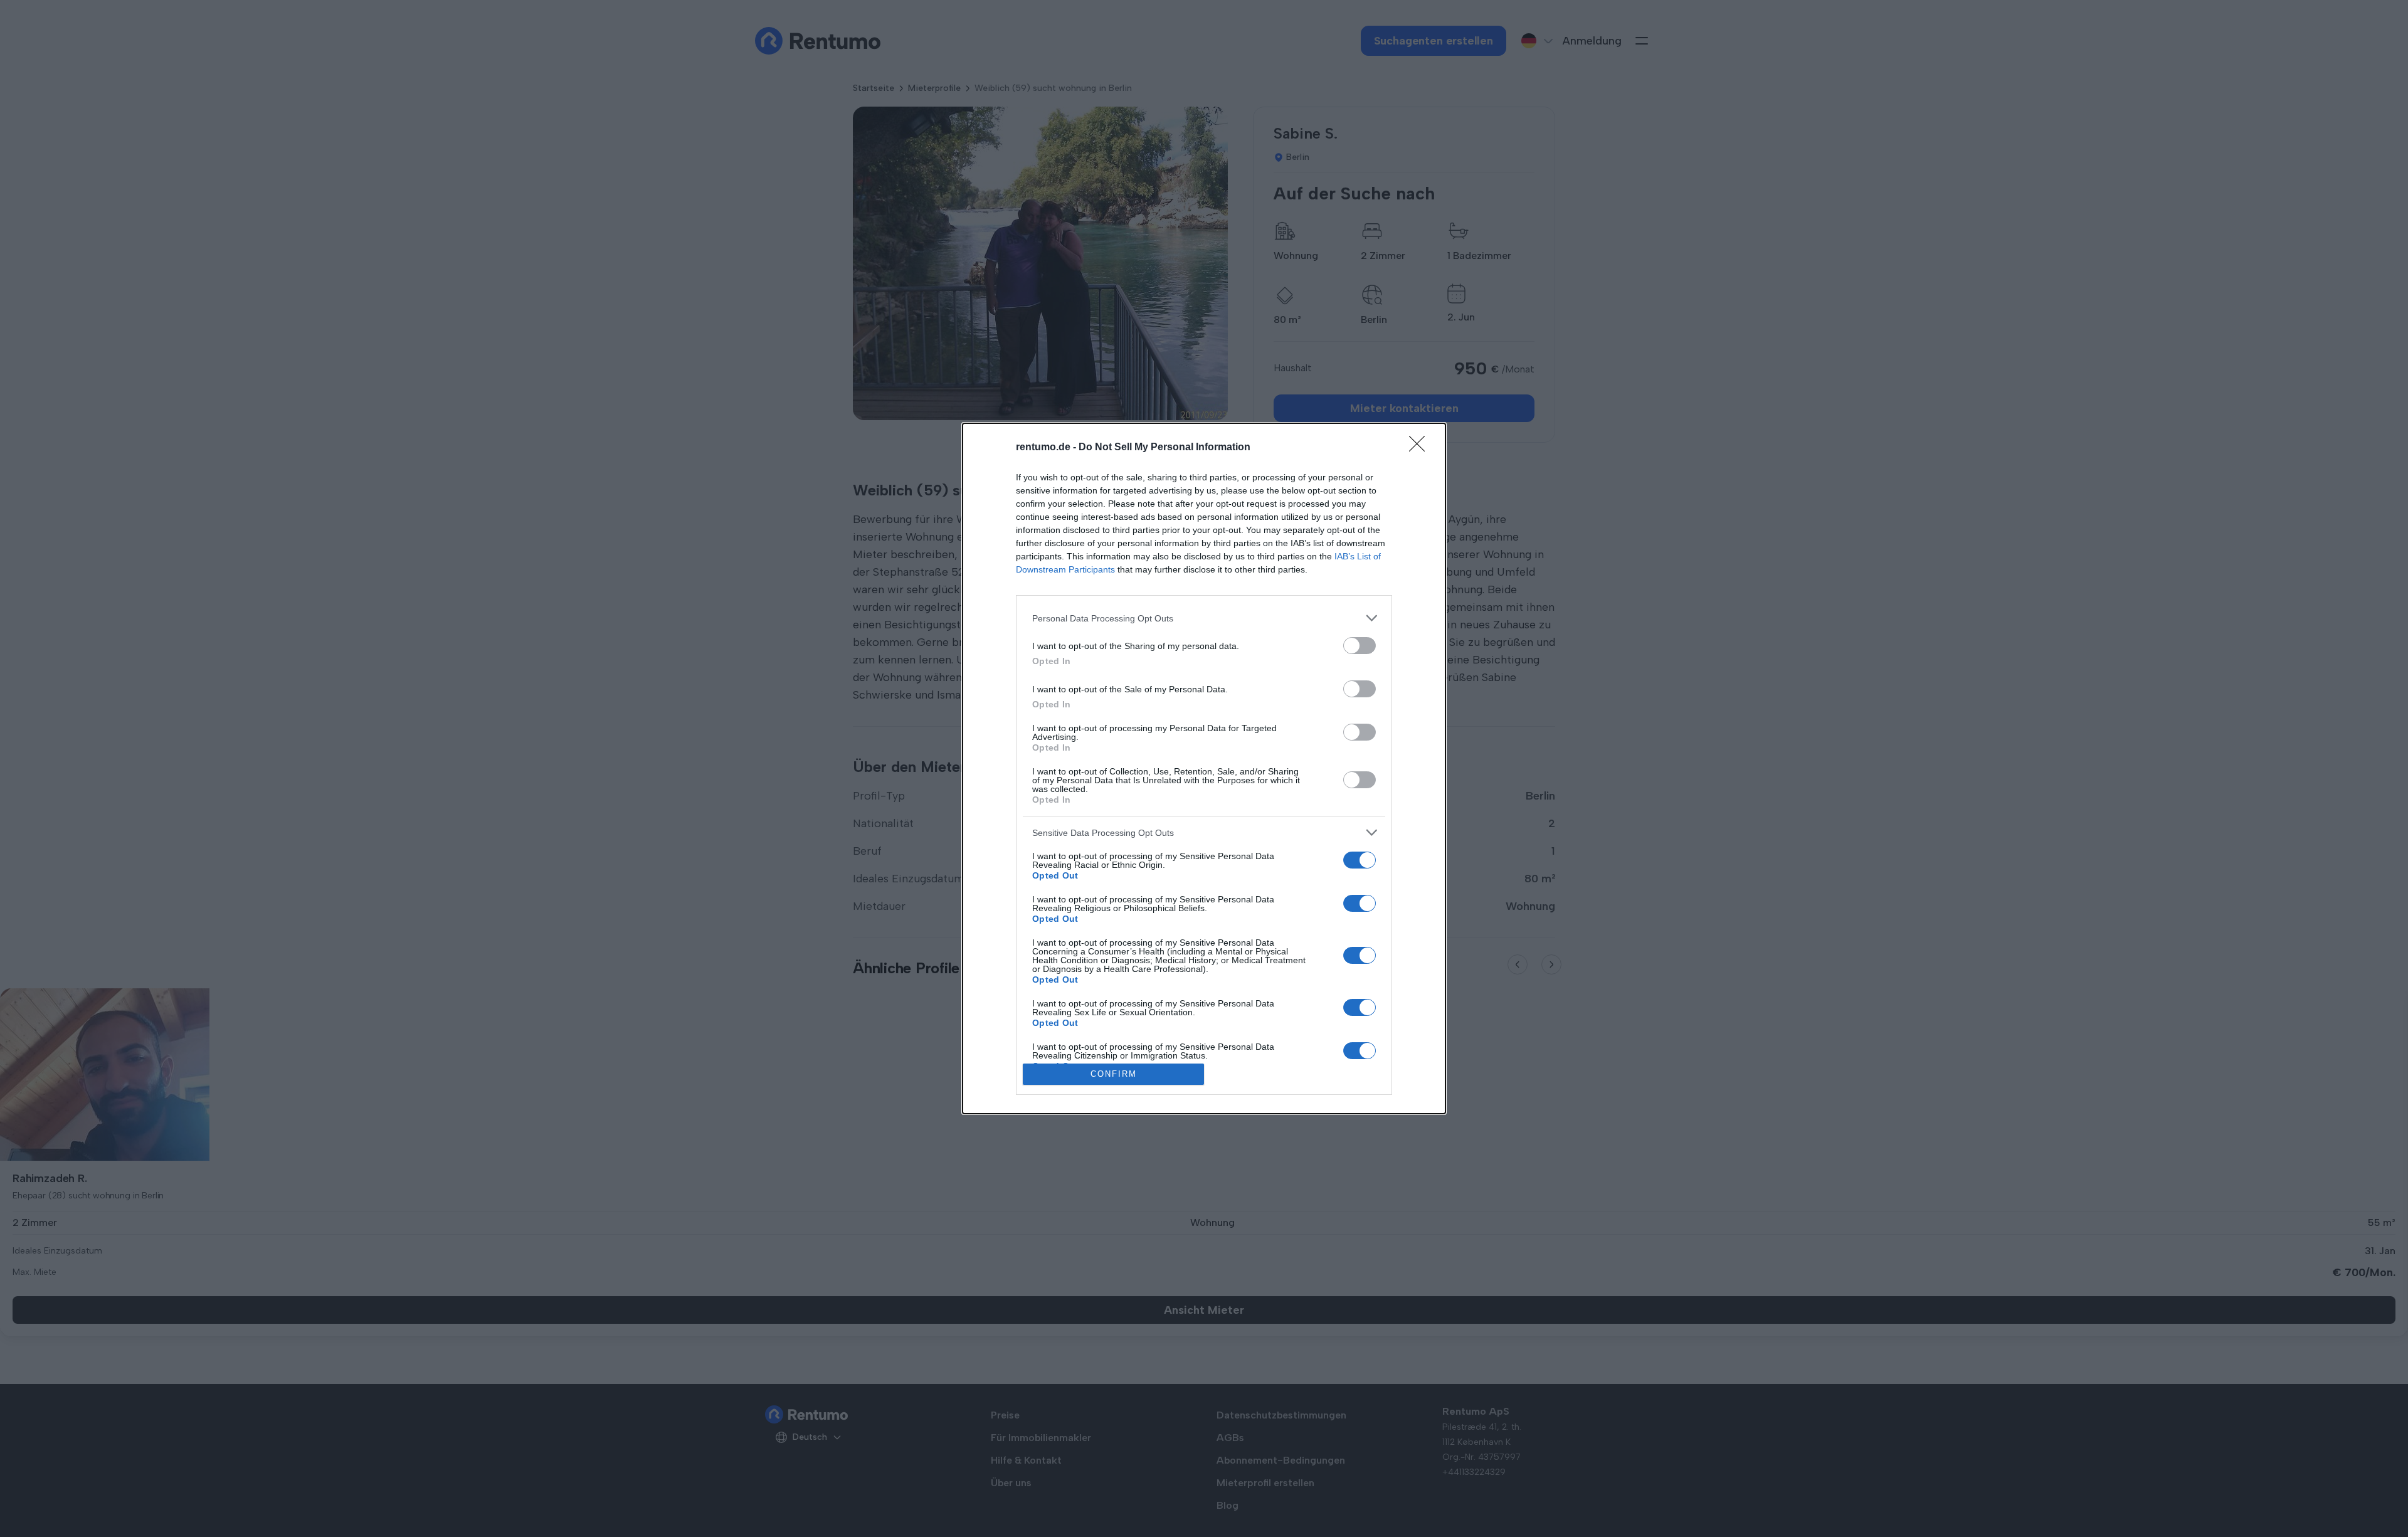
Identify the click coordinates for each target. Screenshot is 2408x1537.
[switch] (1360, 646)
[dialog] (1204, 768)
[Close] (1421, 448)
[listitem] (1204, 618)
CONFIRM (1114, 1074)
